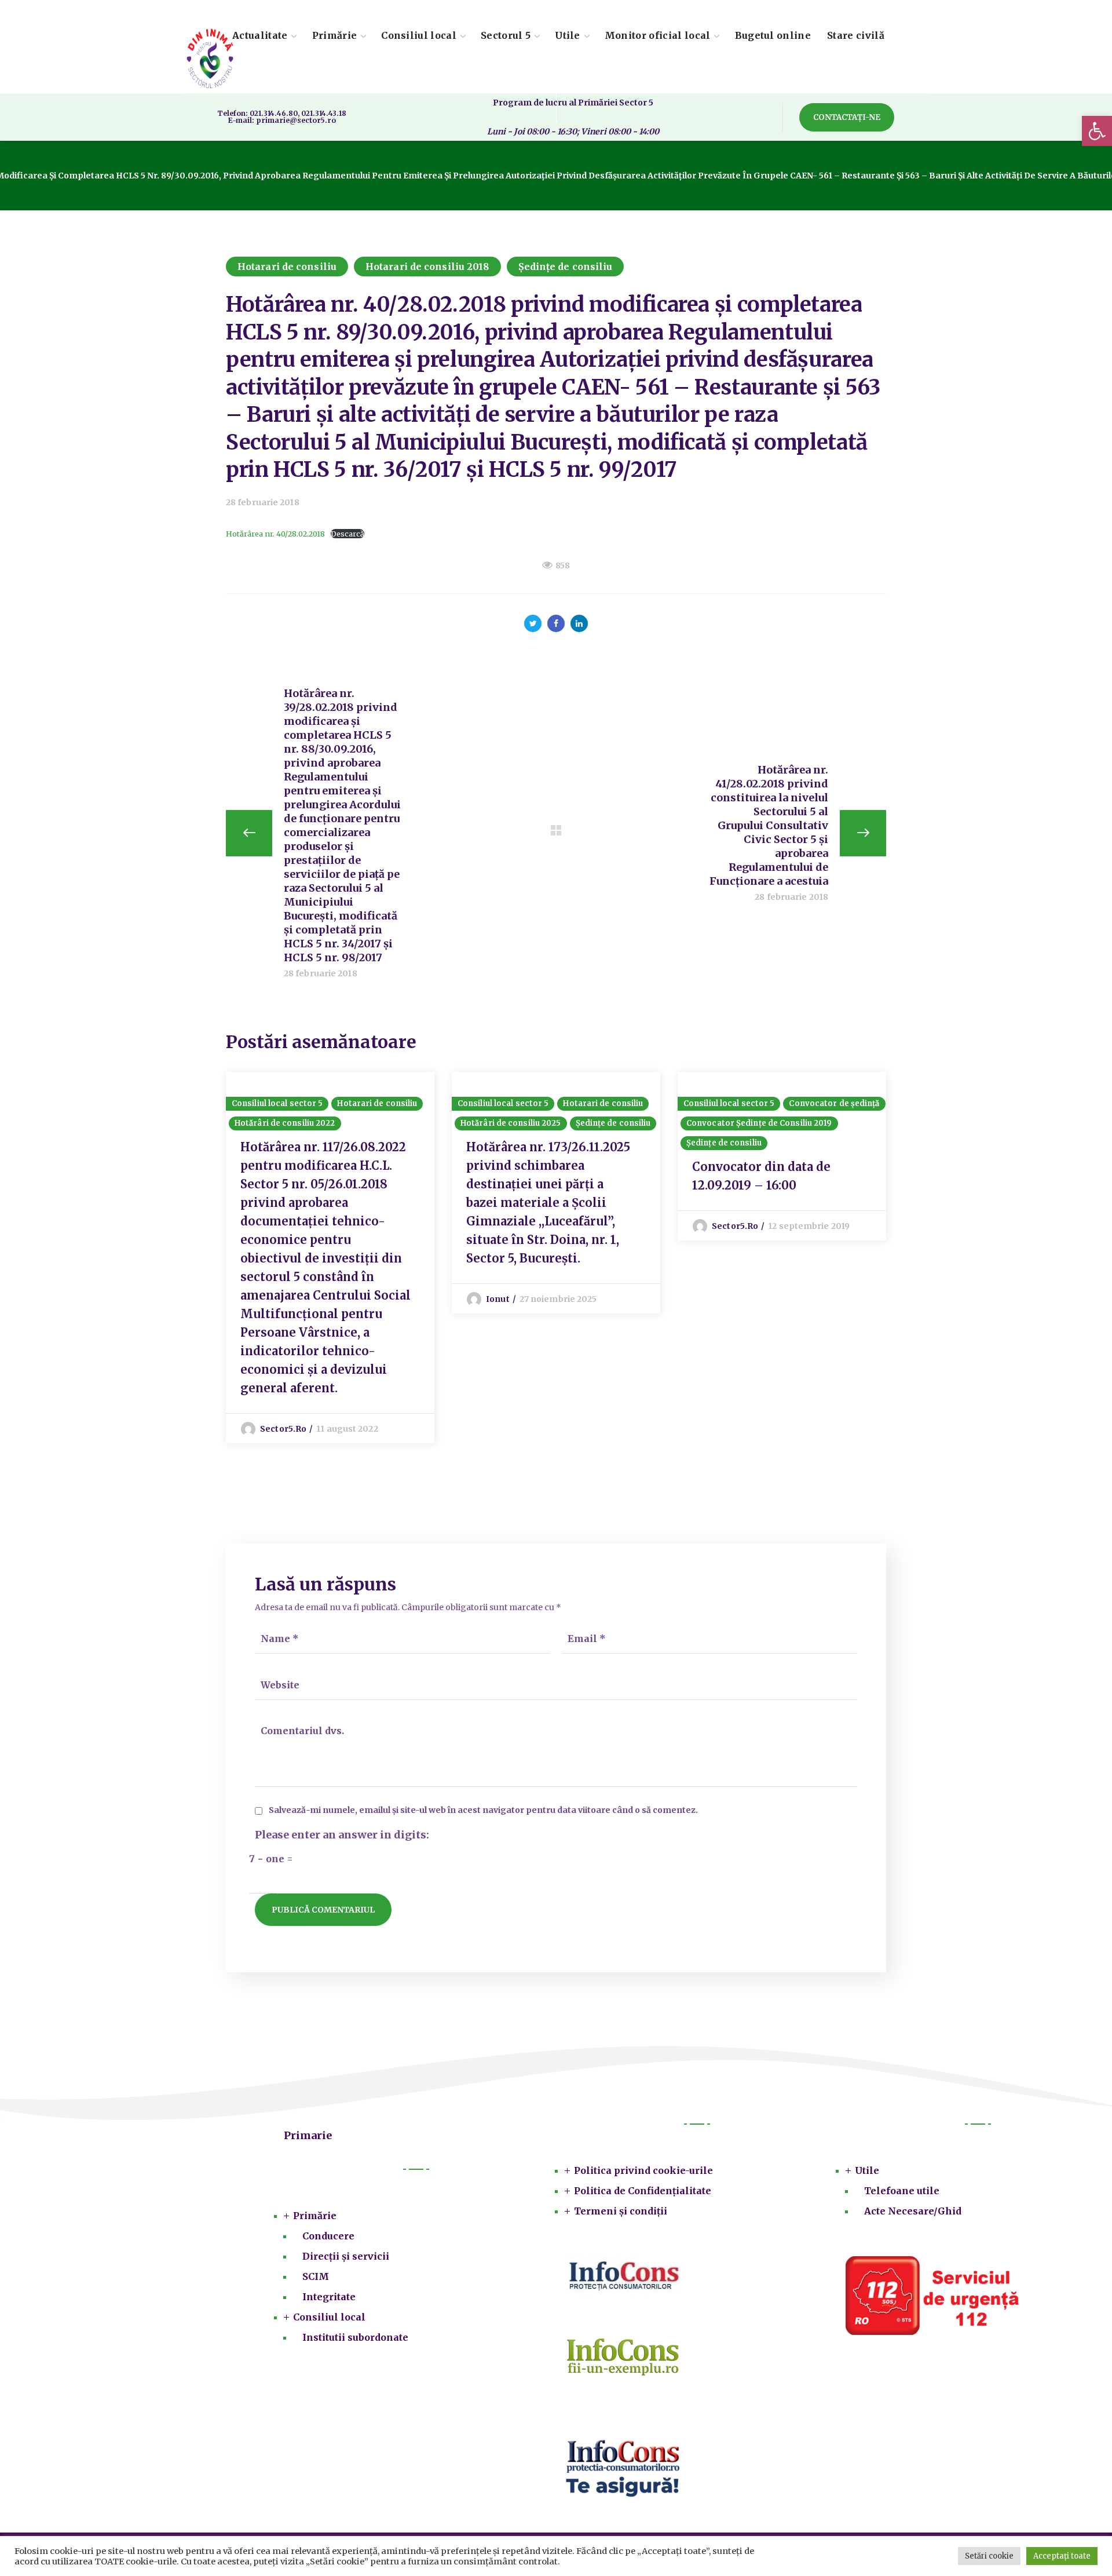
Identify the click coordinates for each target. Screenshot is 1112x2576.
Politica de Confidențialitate (643, 2191)
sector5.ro (283, 1429)
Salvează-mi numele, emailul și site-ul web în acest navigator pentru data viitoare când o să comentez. (483, 1810)
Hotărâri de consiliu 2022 (285, 1123)
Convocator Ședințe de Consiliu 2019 (759, 1123)
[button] (1097, 131)
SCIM (316, 2276)
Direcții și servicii (346, 2256)
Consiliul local (329, 2317)
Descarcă (348, 534)
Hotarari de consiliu (287, 267)
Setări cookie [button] (989, 2556)
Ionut (498, 1299)
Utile (867, 2170)
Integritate (329, 2297)
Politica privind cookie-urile (643, 2170)
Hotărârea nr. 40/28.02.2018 (275, 534)
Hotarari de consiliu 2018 (427, 267)
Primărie (315, 2216)
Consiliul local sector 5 (277, 1103)
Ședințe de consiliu (566, 267)
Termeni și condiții (621, 2211)
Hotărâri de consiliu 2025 (511, 1123)
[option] (330, 1258)
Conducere (328, 2236)
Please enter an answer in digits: (342, 1835)
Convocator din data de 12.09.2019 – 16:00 (761, 1176)
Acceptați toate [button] (1062, 2556)
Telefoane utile (902, 2191)
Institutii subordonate (355, 2337)
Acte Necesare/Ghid (913, 2211)
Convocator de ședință (834, 1103)
